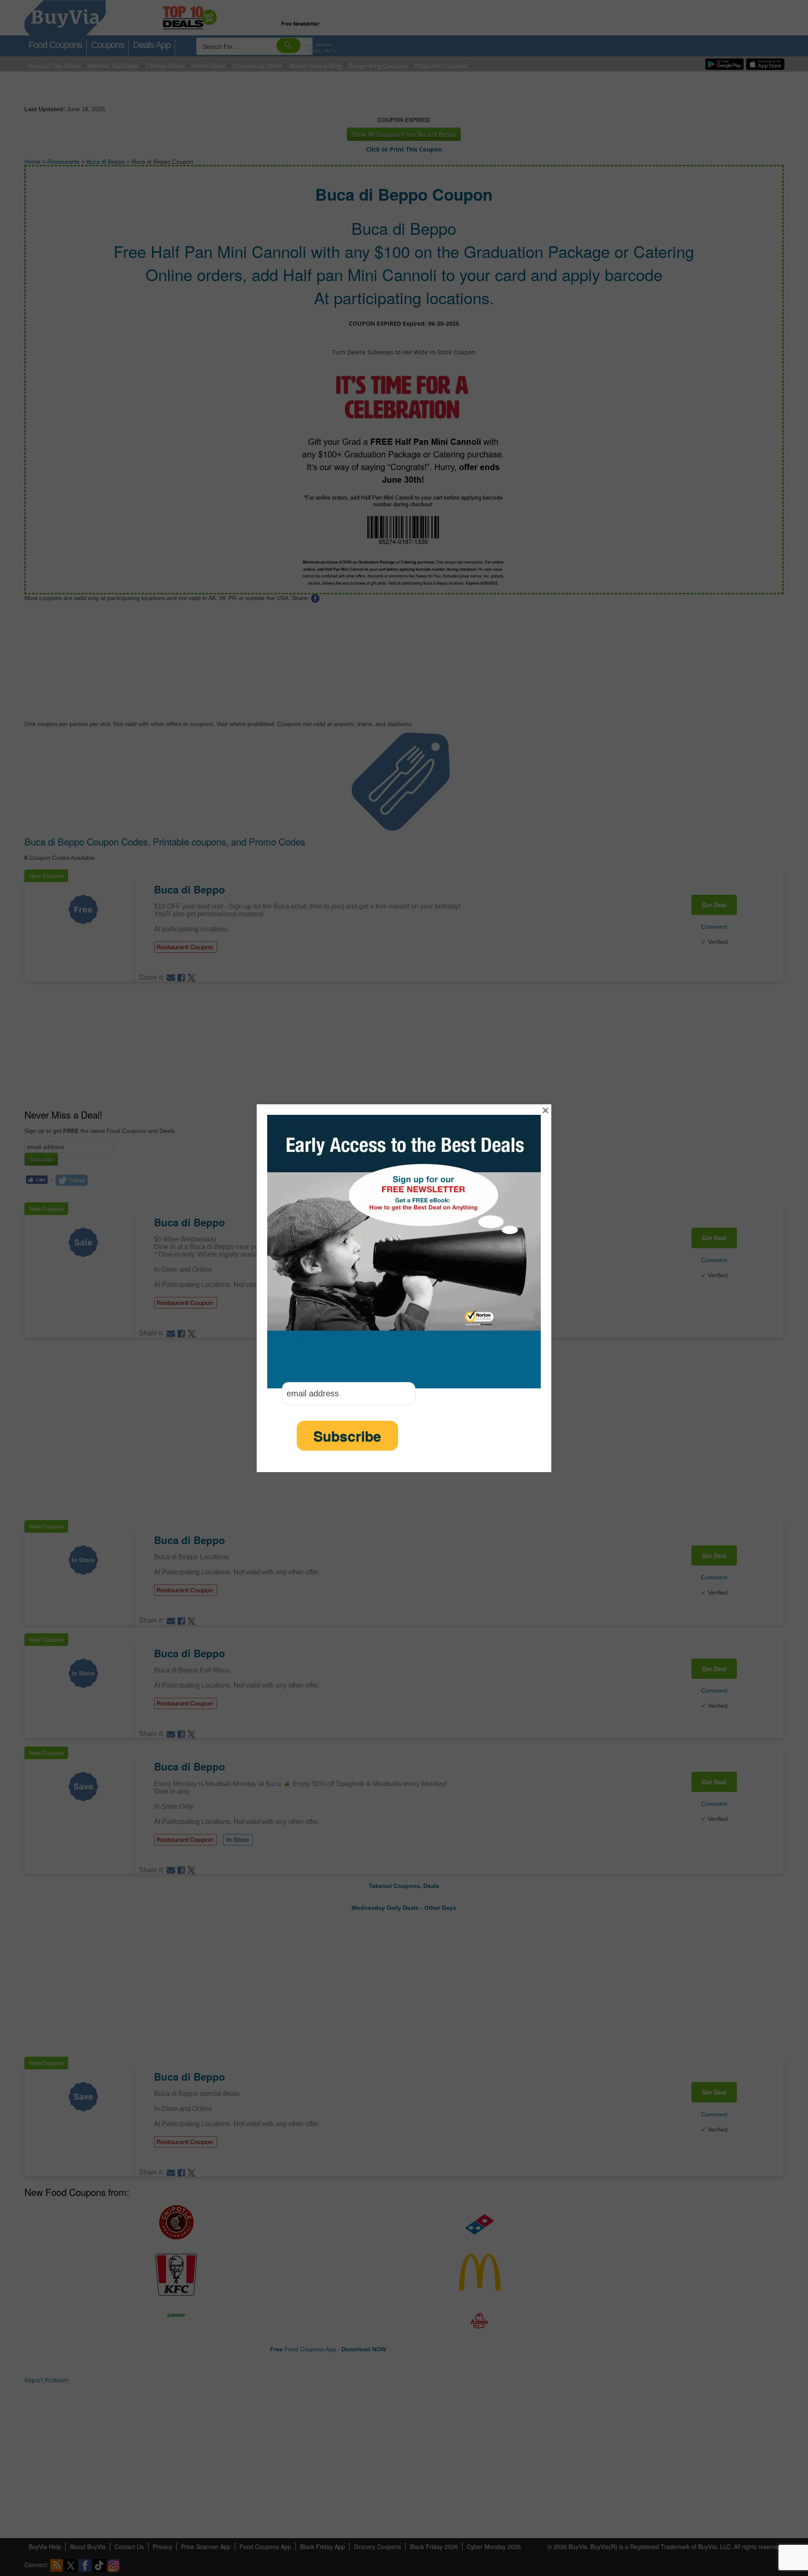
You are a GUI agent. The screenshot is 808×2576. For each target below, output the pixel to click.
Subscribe (347, 1436)
